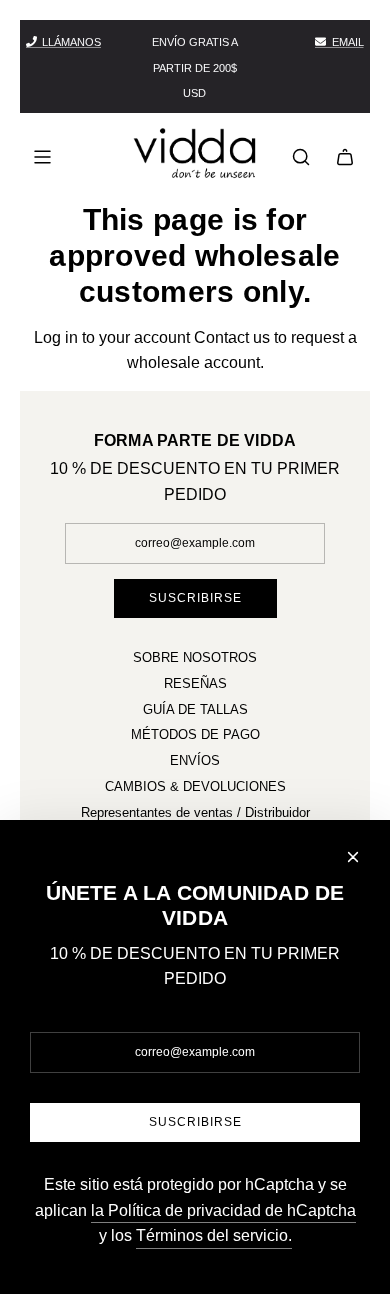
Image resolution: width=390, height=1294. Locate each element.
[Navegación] (42, 157)
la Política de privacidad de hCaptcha (223, 1210)
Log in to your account (112, 337)
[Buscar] (301, 157)
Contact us (232, 337)
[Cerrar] (353, 857)
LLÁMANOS (71, 42)
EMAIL (348, 42)
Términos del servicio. (214, 1235)
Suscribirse (195, 598)
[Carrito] (345, 157)
